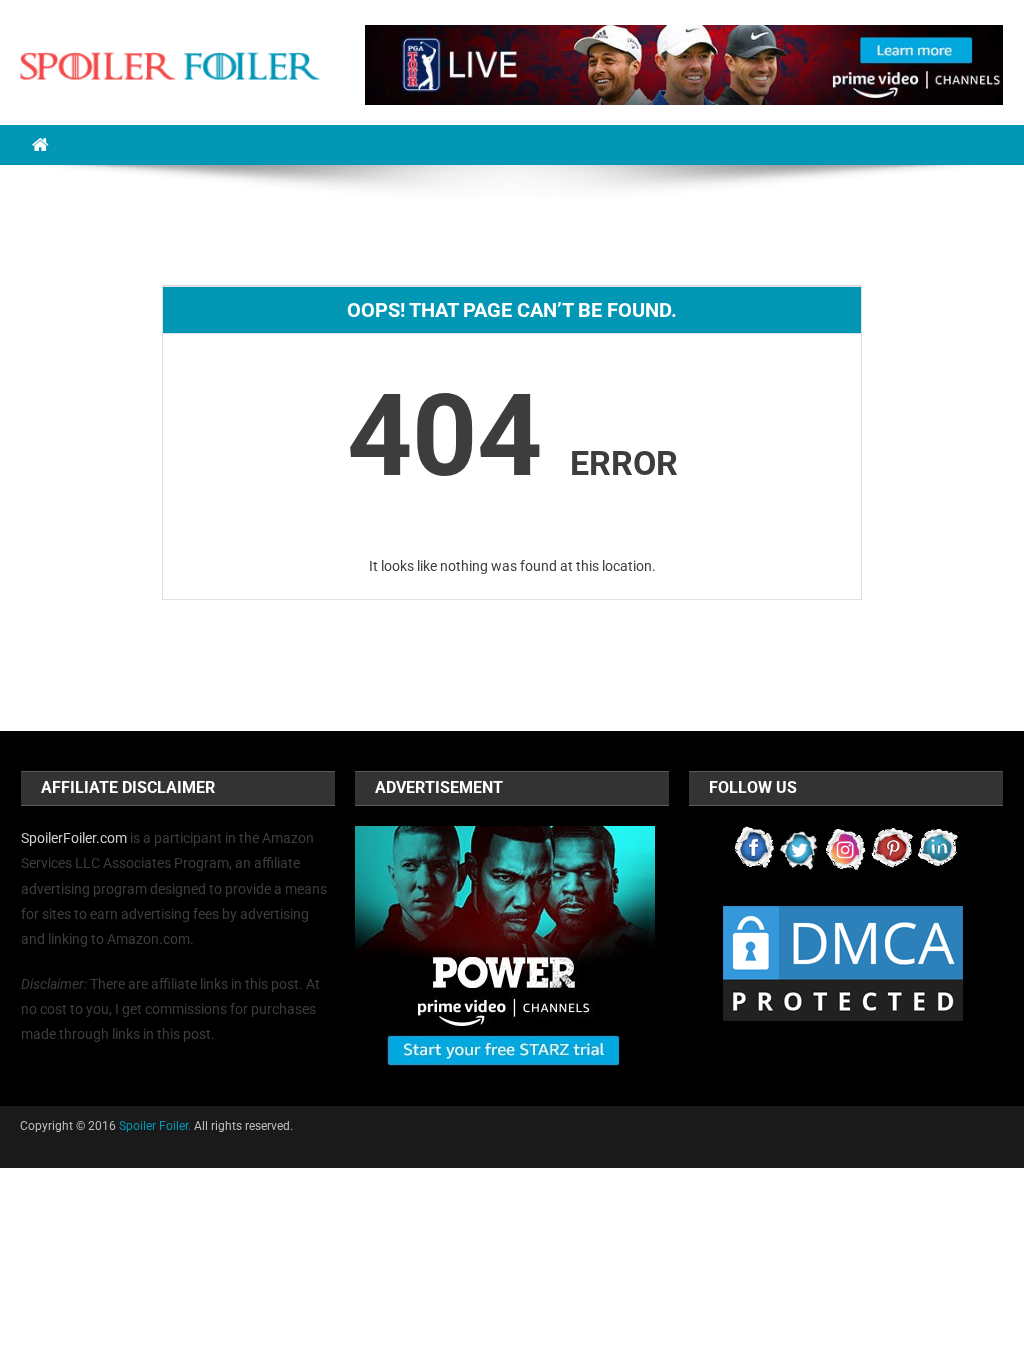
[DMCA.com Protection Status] (843, 962)
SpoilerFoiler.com (74, 838)
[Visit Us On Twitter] (800, 847)
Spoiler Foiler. (155, 1126)
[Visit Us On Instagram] (846, 847)
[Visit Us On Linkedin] (938, 847)
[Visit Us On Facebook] (754, 847)
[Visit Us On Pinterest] (892, 847)
